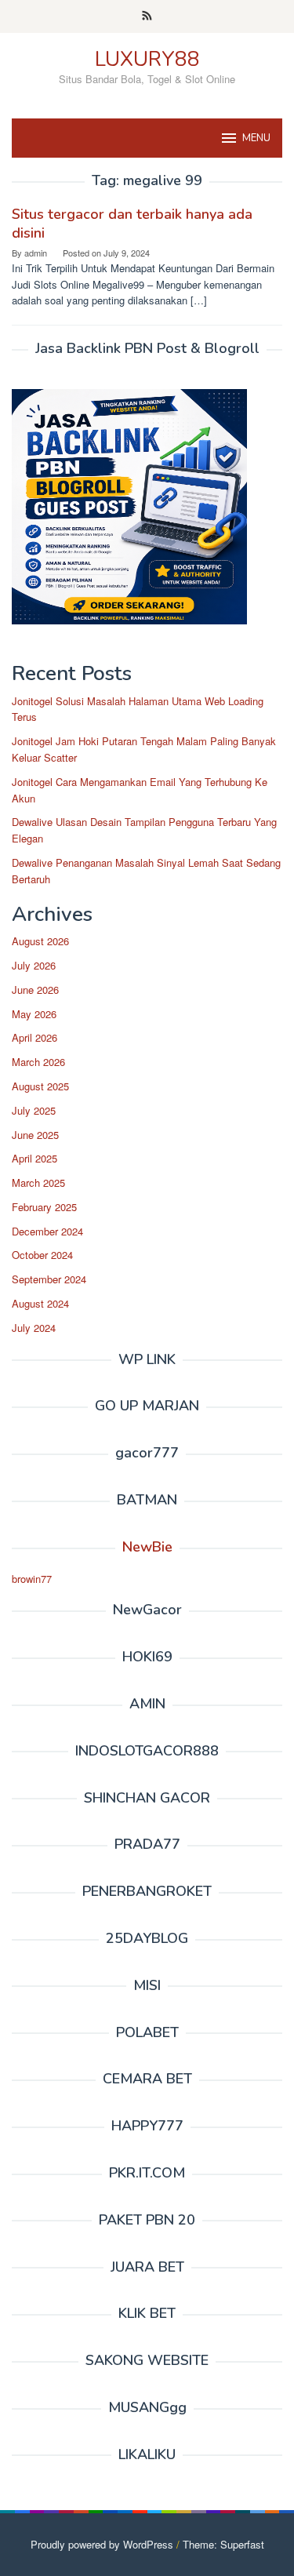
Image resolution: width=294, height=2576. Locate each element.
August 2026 (40, 941)
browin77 (32, 1579)
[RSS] (147, 16)
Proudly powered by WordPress (102, 2544)
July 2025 (34, 1110)
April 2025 (34, 1158)
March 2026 (38, 1062)
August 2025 (40, 1086)
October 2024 (42, 1255)
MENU (256, 138)
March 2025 (38, 1182)
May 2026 (34, 1014)
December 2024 (47, 1231)
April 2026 (34, 1037)
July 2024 (34, 1328)
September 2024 (49, 1279)
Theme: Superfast (223, 2544)
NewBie (147, 1547)
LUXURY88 (147, 59)
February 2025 (44, 1207)
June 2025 (35, 1135)
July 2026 (34, 965)
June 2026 (35, 990)
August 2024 (40, 1303)
